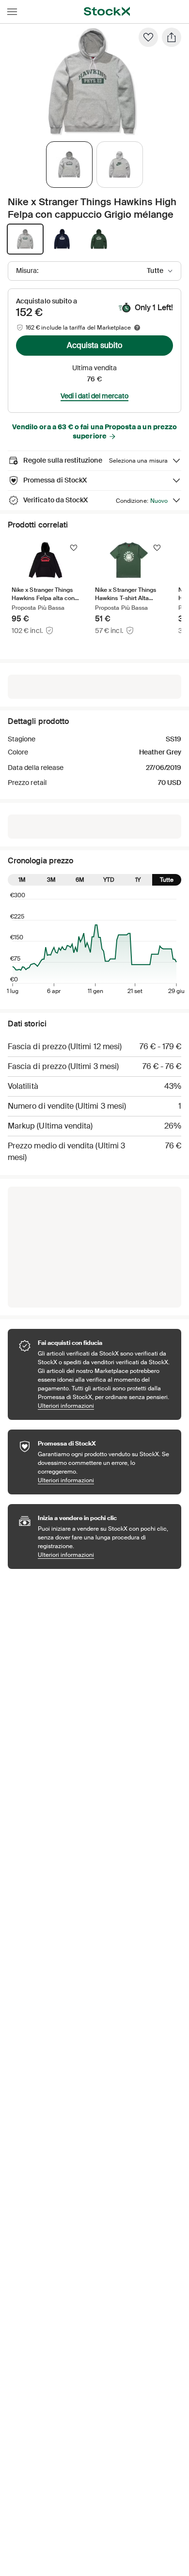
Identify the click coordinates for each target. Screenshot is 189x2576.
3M (51, 880)
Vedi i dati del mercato (94, 396)
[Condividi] (172, 37)
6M (80, 880)
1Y (138, 880)
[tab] (69, 165)
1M (22, 880)
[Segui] (74, 548)
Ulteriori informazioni (105, 1406)
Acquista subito (94, 345)
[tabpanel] (93, 82)
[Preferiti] (148, 37)
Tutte (167, 880)
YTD (109, 880)
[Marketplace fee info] (137, 328)
